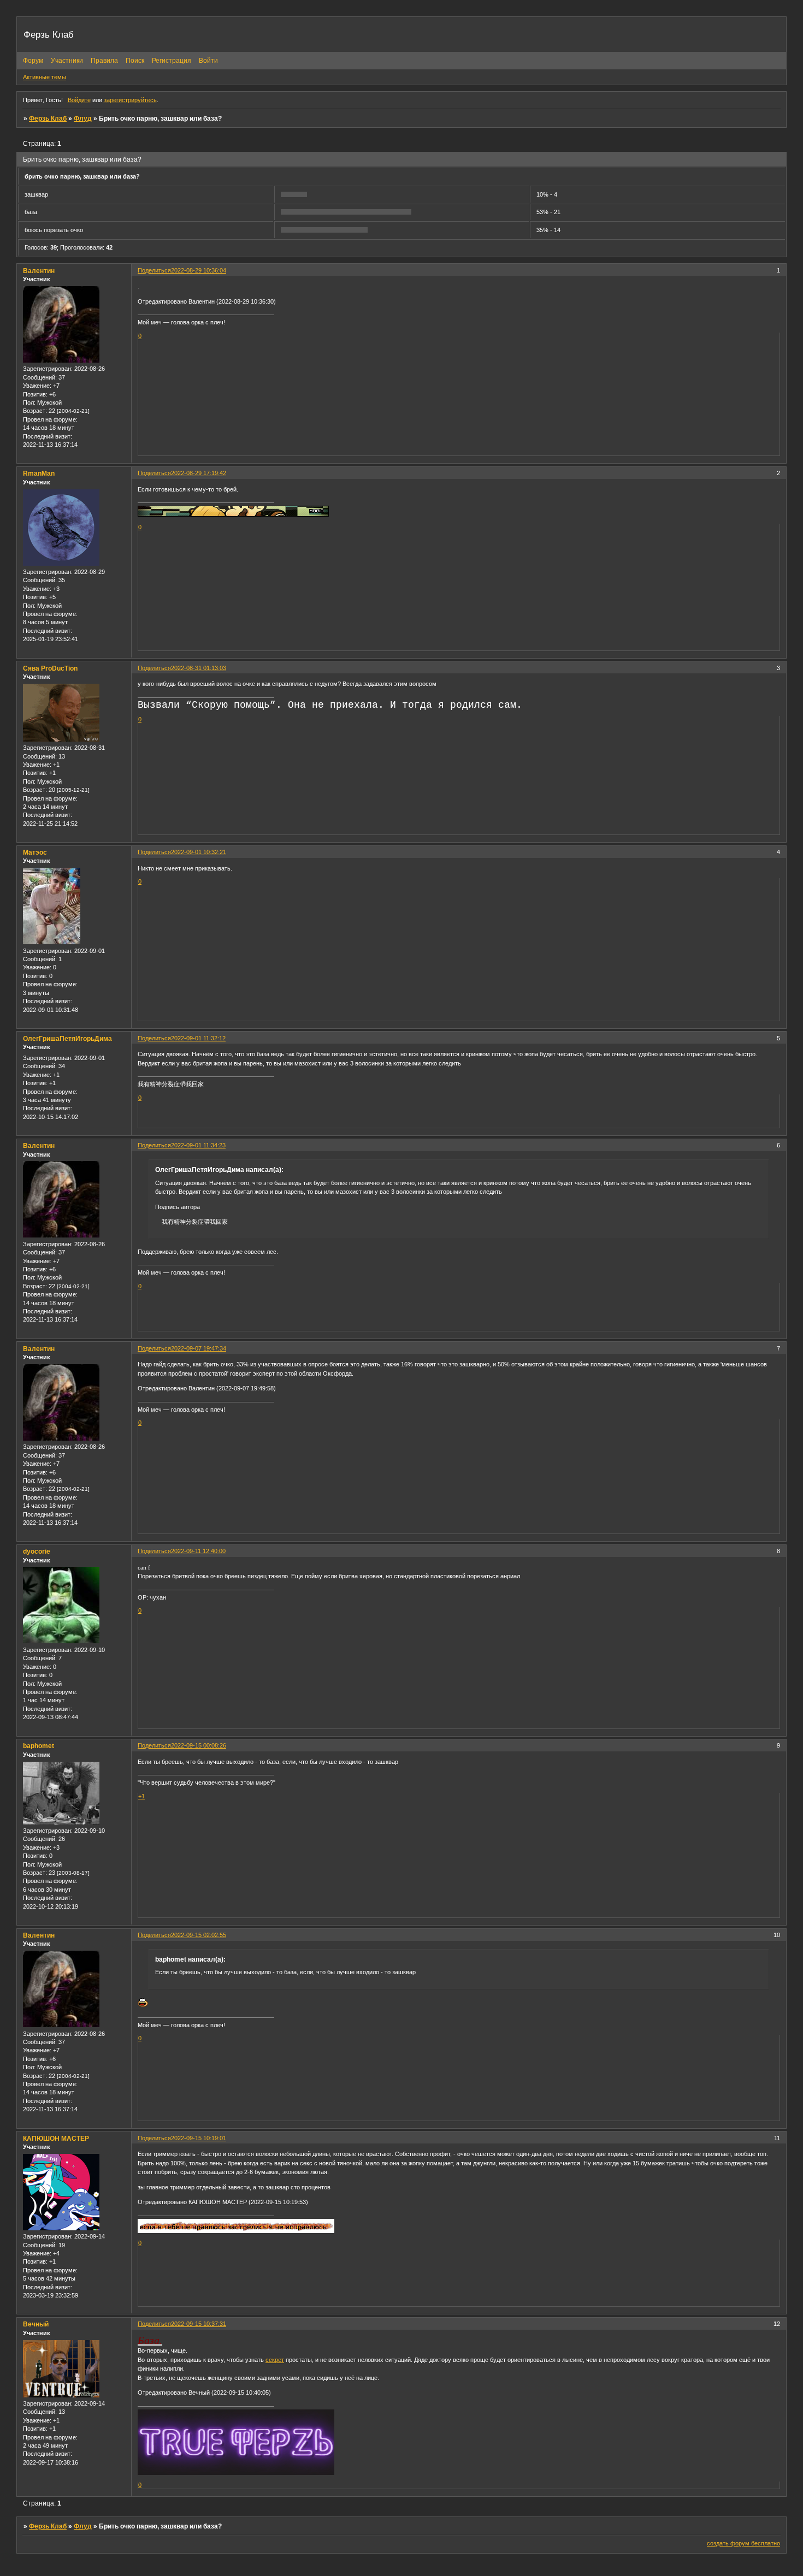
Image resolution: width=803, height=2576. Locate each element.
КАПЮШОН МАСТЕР (56, 2139)
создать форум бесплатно (743, 2543)
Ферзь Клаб (48, 119)
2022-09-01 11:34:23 (198, 1145)
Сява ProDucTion (50, 668)
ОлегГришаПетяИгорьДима (67, 1039)
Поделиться (154, 270)
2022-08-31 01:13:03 (199, 668)
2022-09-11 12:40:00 (198, 1551)
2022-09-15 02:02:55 (199, 1935)
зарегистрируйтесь (130, 100)
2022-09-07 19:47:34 (199, 1348)
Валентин (39, 271)
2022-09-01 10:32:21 (199, 852)
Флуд (83, 119)
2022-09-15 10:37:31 (199, 2324)
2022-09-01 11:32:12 (198, 1038)
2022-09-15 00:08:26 (199, 1745)
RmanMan (39, 473)
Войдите (79, 100)
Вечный (36, 2324)
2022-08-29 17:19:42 (199, 473)
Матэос (35, 852)
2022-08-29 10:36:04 (199, 270)
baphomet (39, 1746)
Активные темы (45, 77)
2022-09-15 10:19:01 (199, 2138)
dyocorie (37, 1551)
